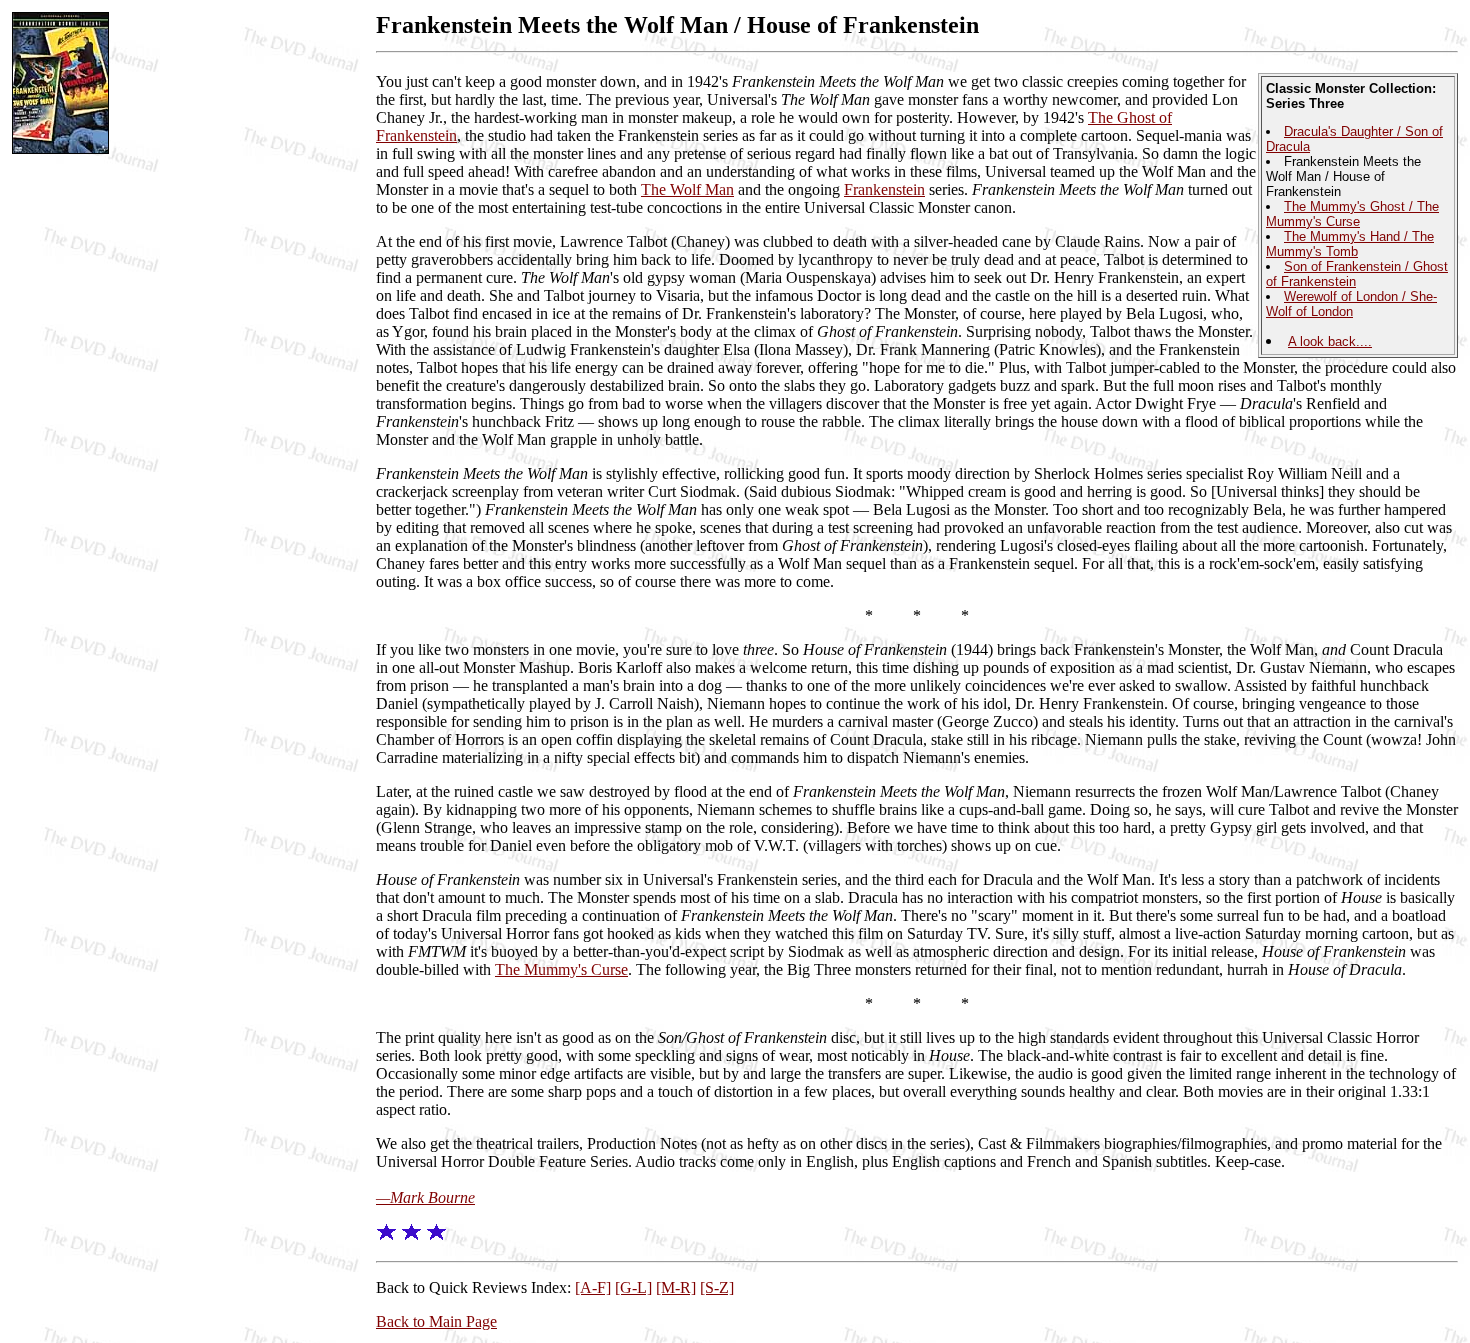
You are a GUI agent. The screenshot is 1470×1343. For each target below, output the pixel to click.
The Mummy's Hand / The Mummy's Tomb (1350, 244)
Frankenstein (884, 189)
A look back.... (1330, 341)
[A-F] (593, 1287)
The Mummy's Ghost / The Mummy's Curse (1352, 214)
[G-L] (633, 1287)
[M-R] (676, 1287)
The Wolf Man (687, 189)
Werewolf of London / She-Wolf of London (1351, 304)
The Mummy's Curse (561, 969)
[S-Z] (717, 1287)
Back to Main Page (436, 1321)
